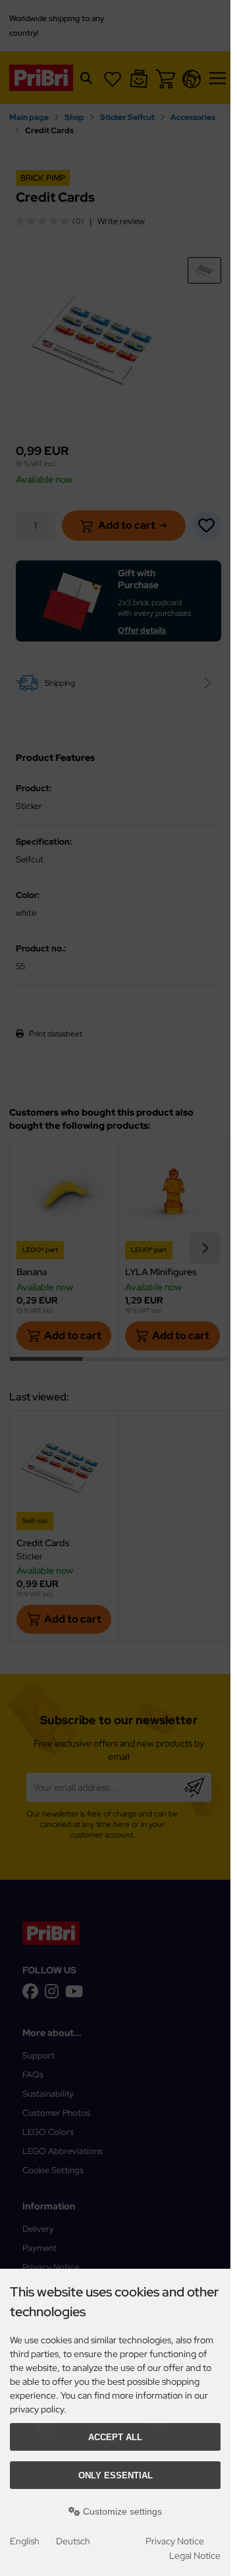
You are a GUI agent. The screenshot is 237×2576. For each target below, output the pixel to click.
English (25, 2541)
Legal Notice (195, 2556)
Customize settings (121, 2511)
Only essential (116, 2475)
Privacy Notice (175, 2541)
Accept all (115, 2437)
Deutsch (73, 2541)
